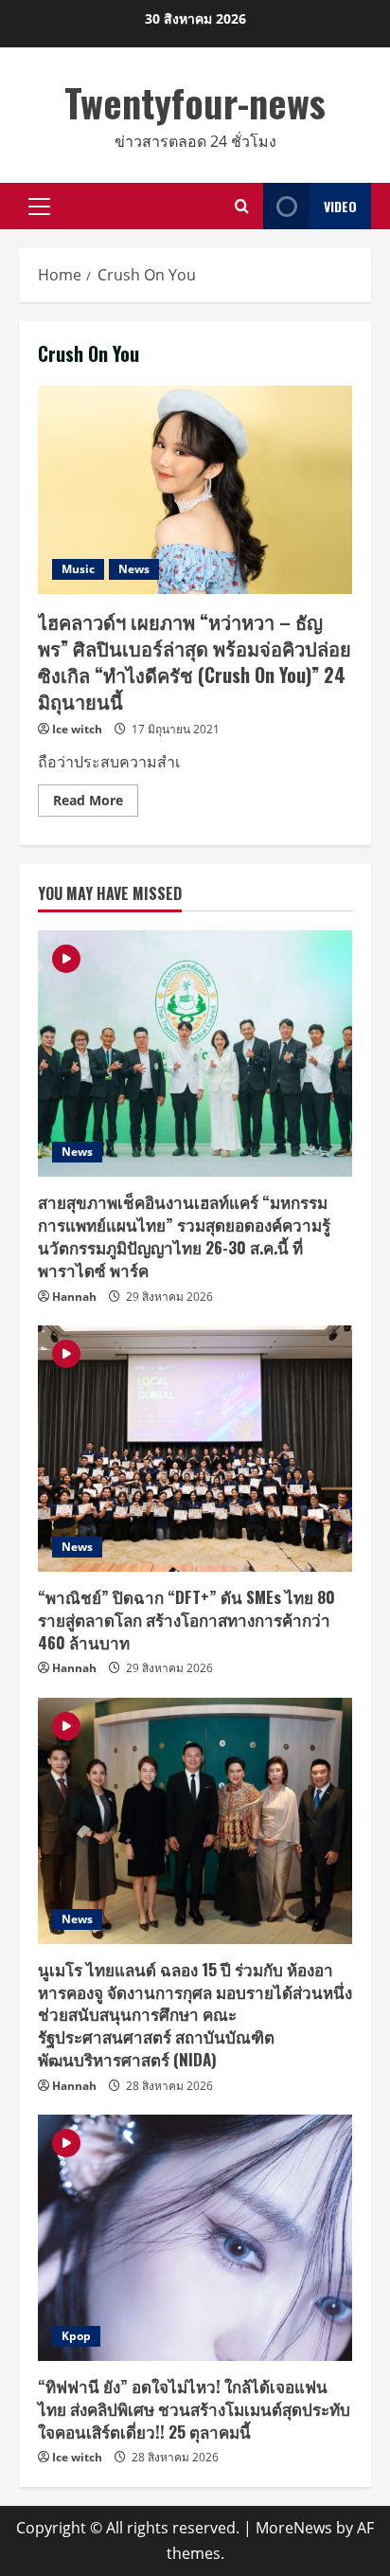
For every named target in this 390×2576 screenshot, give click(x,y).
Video (340, 206)
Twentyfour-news (195, 102)
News (134, 569)
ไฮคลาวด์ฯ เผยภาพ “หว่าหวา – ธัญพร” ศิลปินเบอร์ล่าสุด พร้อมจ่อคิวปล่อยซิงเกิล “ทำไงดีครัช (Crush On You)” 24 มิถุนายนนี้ (195, 490)
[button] (39, 207)
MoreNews (294, 2528)
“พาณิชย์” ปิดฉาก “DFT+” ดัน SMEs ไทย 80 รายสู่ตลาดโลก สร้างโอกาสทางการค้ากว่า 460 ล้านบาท (186, 1620)
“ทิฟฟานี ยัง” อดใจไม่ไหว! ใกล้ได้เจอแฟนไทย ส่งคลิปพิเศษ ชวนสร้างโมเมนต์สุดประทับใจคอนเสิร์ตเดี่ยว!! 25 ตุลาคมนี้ (194, 2409)
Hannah (74, 1297)
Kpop (76, 2336)
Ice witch (77, 729)
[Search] (242, 206)
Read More (96, 803)
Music (78, 569)
